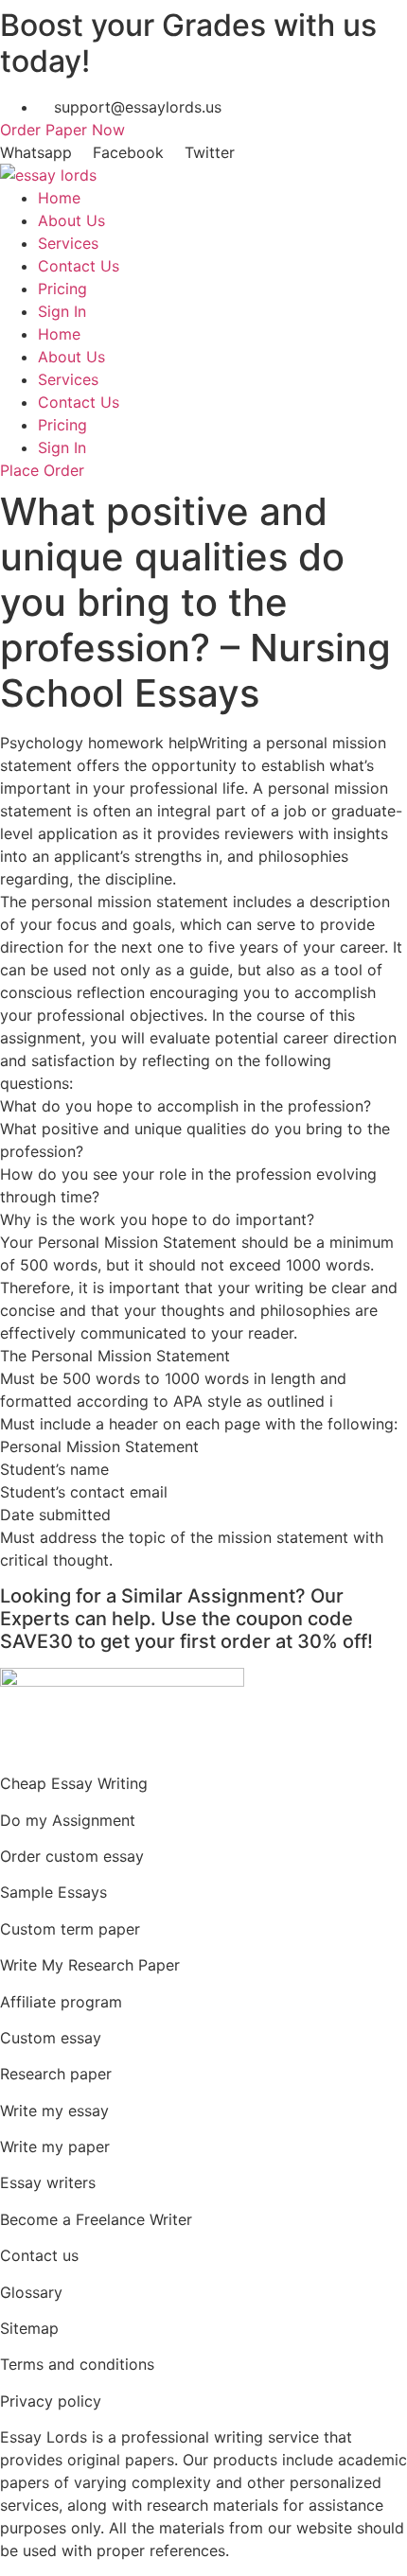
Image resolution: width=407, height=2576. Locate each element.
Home (59, 198)
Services (68, 243)
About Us (71, 220)
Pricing (62, 289)
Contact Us (79, 266)
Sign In (62, 311)
